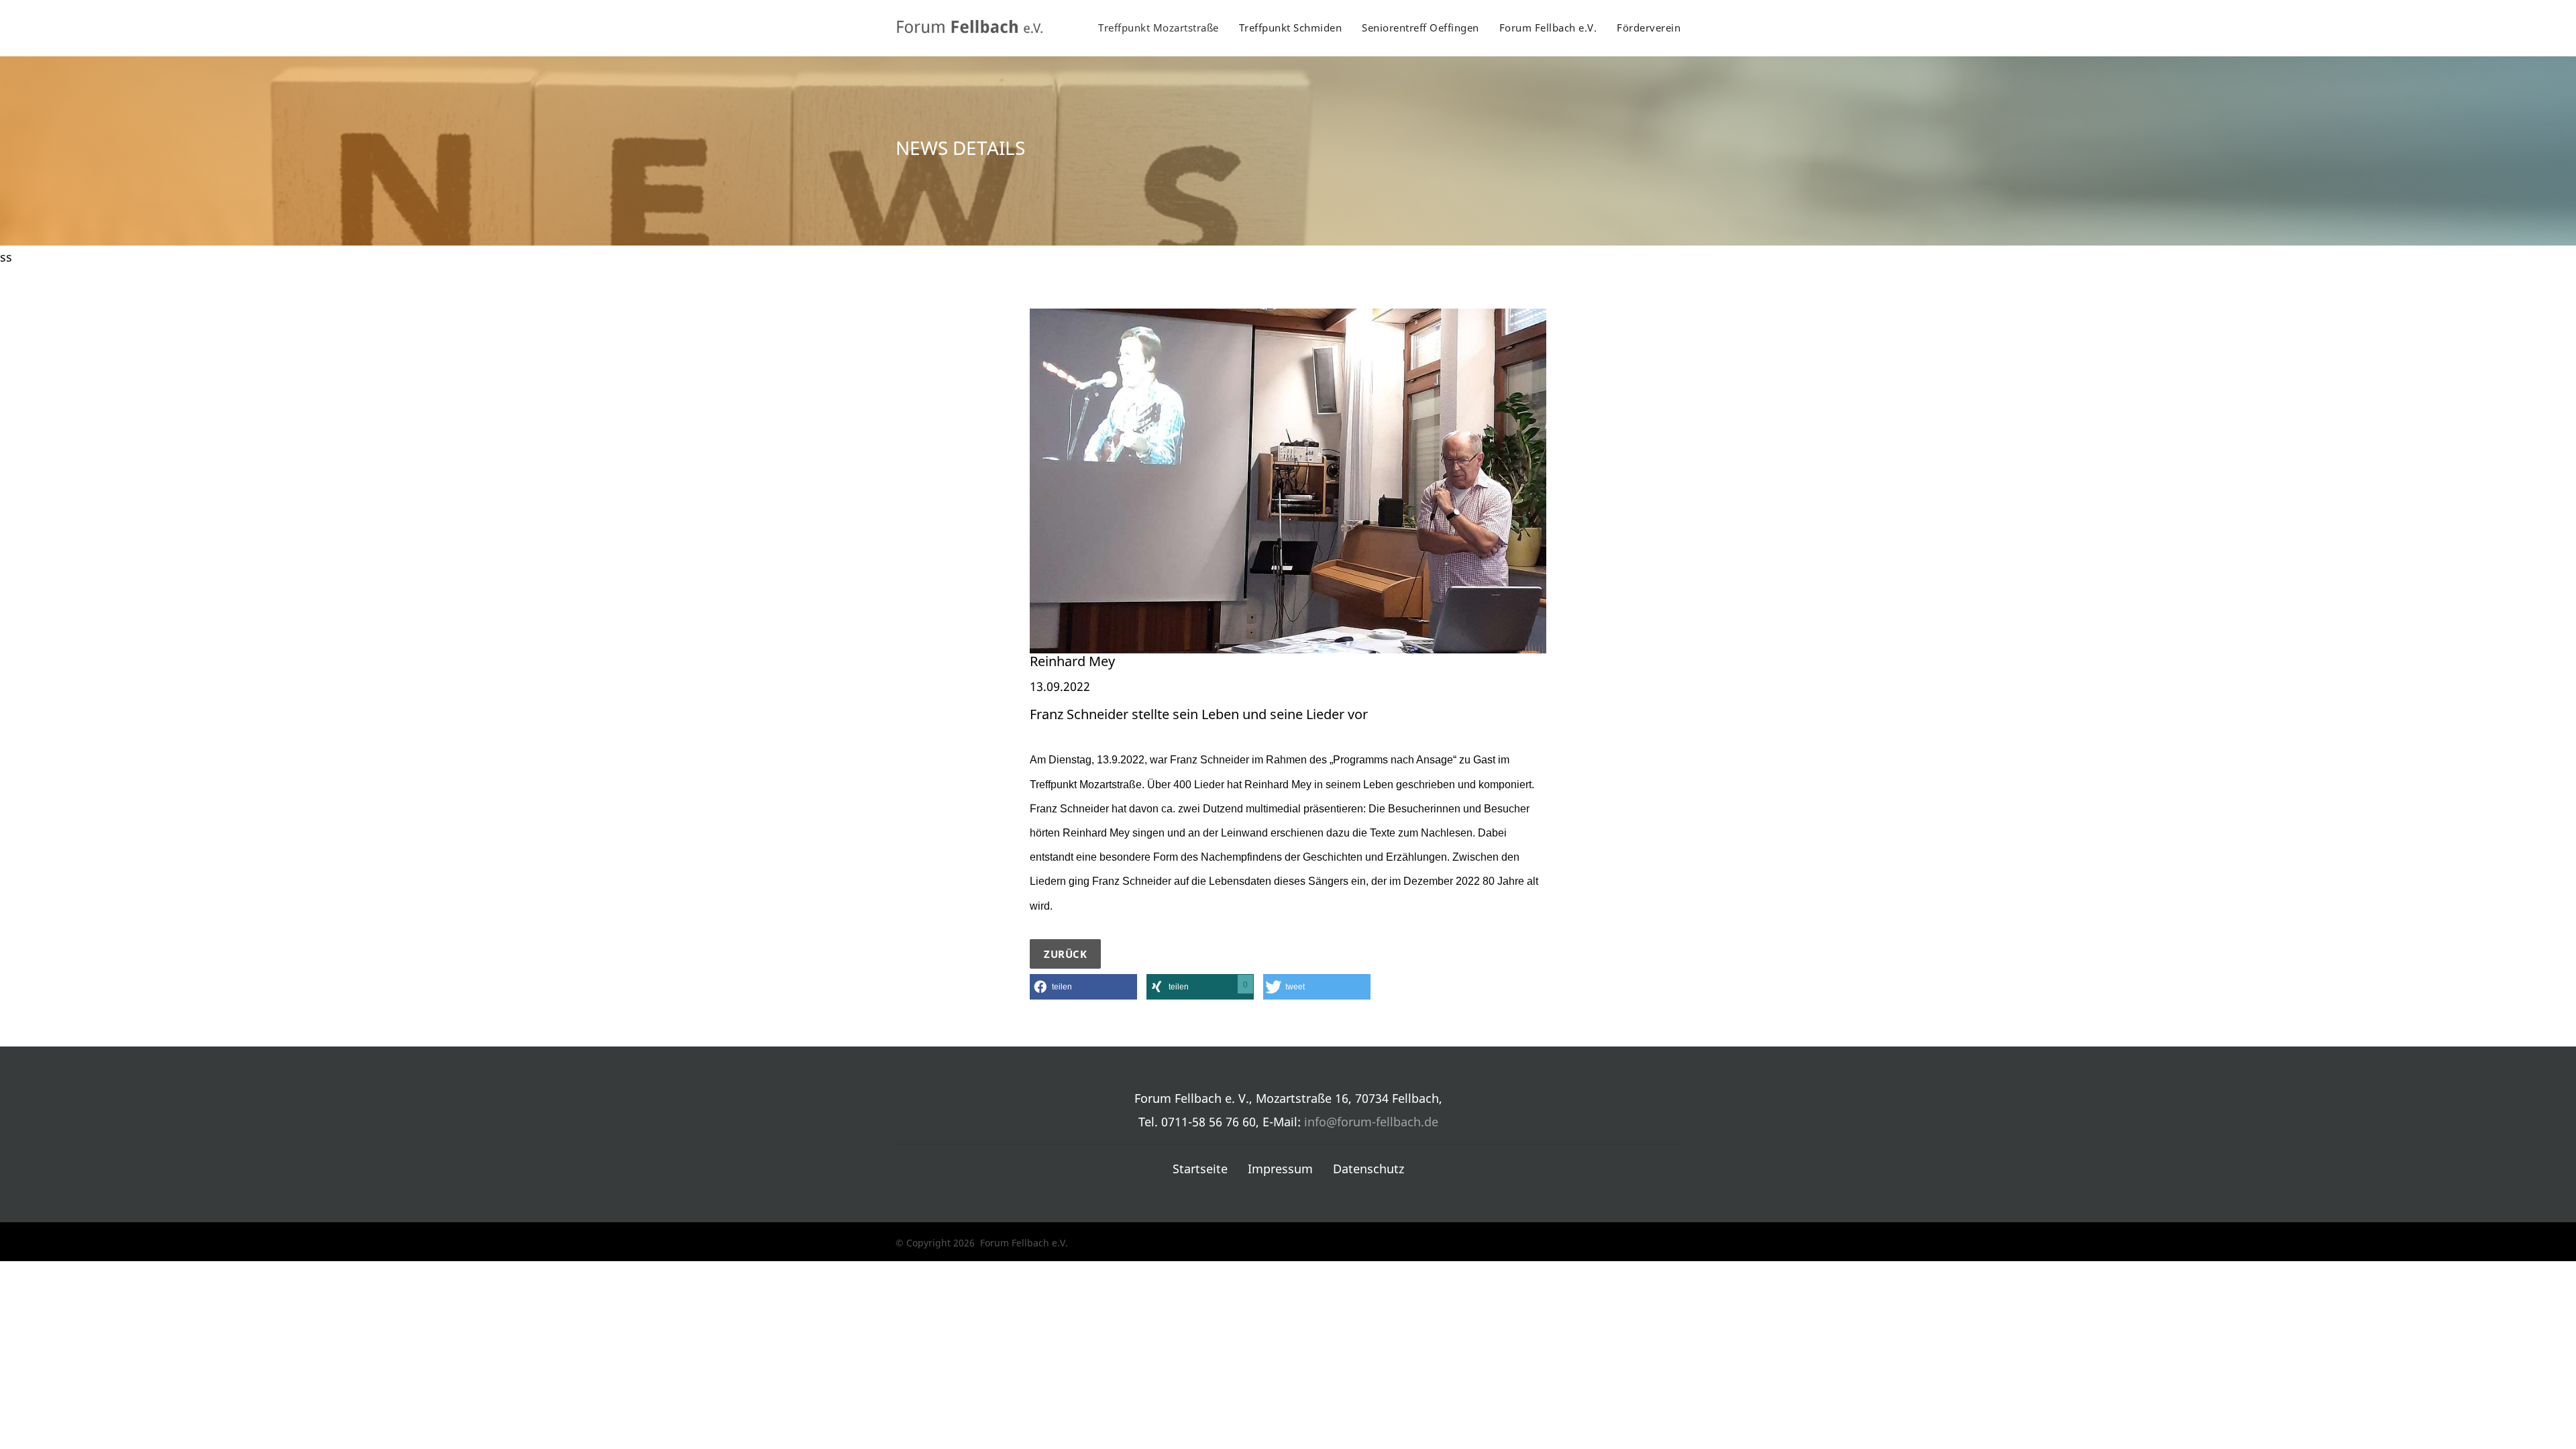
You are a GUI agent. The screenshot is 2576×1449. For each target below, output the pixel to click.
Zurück (1065, 954)
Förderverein (1649, 28)
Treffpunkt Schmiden (1291, 28)
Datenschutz (1368, 1169)
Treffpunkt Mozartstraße (1159, 28)
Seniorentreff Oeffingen (1420, 28)
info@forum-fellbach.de (1371, 1122)
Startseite (1200, 1169)
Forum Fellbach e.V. (1548, 28)
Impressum (1280, 1169)
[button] (1083, 987)
